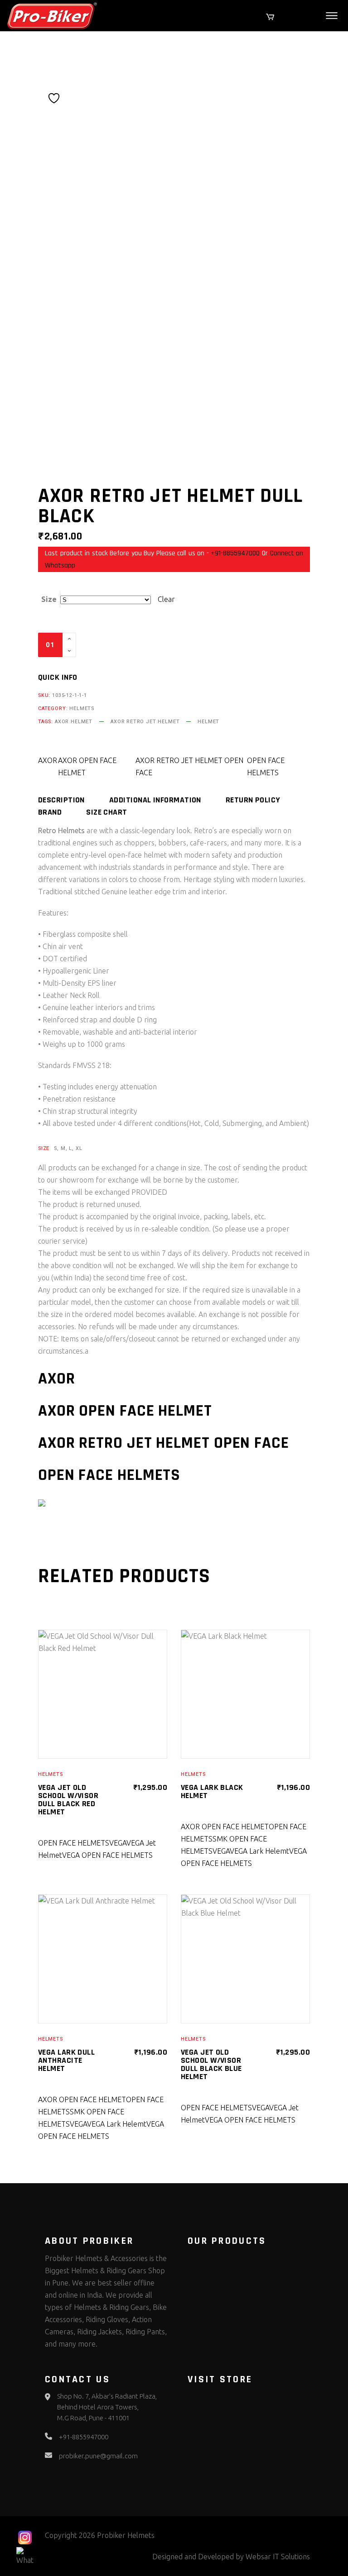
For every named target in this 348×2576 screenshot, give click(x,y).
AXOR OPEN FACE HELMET (87, 766)
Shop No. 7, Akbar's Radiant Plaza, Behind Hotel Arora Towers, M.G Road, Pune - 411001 (107, 2407)
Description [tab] (61, 800)
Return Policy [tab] (253, 800)
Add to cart (122, 645)
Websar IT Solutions (278, 2557)
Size (49, 599)
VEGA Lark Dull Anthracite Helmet (66, 2060)
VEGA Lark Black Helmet (212, 1791)
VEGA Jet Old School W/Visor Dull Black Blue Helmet (211, 2064)
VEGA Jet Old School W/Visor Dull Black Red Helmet (68, 1800)
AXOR (48, 760)
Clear (166, 599)
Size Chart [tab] (107, 812)
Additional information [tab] (155, 800)
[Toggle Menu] (332, 16)
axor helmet (74, 722)
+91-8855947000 (235, 553)
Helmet (208, 722)
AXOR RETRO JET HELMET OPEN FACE (189, 766)
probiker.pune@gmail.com (98, 2456)
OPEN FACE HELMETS (266, 766)
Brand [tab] (50, 812)
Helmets (82, 708)
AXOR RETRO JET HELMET (145, 722)
